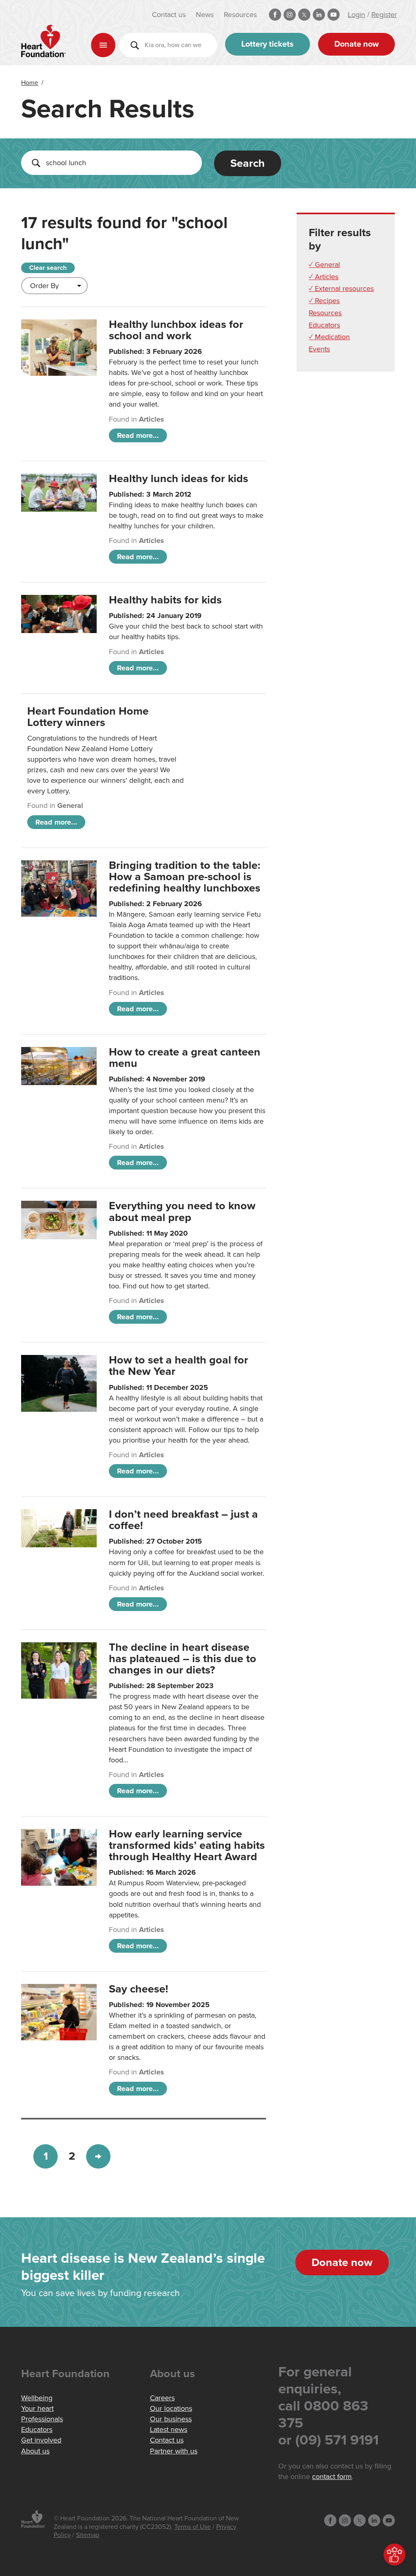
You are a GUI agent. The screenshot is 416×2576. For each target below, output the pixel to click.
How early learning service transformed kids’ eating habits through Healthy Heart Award (187, 1845)
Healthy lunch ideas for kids (179, 479)
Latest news (169, 2430)
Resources (240, 15)
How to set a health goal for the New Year (179, 1366)
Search (248, 163)
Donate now (356, 44)
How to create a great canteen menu (185, 1058)
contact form (332, 2477)
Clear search (48, 268)
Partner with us (174, 2451)
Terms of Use (193, 2527)
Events (319, 349)
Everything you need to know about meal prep (182, 1212)
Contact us (169, 15)
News (205, 15)
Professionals (42, 2419)
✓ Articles (324, 277)
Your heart (37, 2408)
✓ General (324, 265)
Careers (162, 2398)
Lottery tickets (268, 44)
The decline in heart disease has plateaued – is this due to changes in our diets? (183, 1659)
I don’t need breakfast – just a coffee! (183, 1520)
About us (35, 2451)
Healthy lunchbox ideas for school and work (176, 330)
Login (356, 15)
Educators (324, 325)
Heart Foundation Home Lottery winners (88, 717)
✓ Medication (329, 337)
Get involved (41, 2440)
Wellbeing (37, 2398)
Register (384, 15)
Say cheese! (139, 1989)
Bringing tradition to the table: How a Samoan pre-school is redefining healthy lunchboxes (185, 877)
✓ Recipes (324, 301)
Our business (171, 2419)
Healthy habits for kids (165, 600)
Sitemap (88, 2535)
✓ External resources (341, 289)
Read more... (138, 435)
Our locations (171, 2408)
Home (30, 83)
